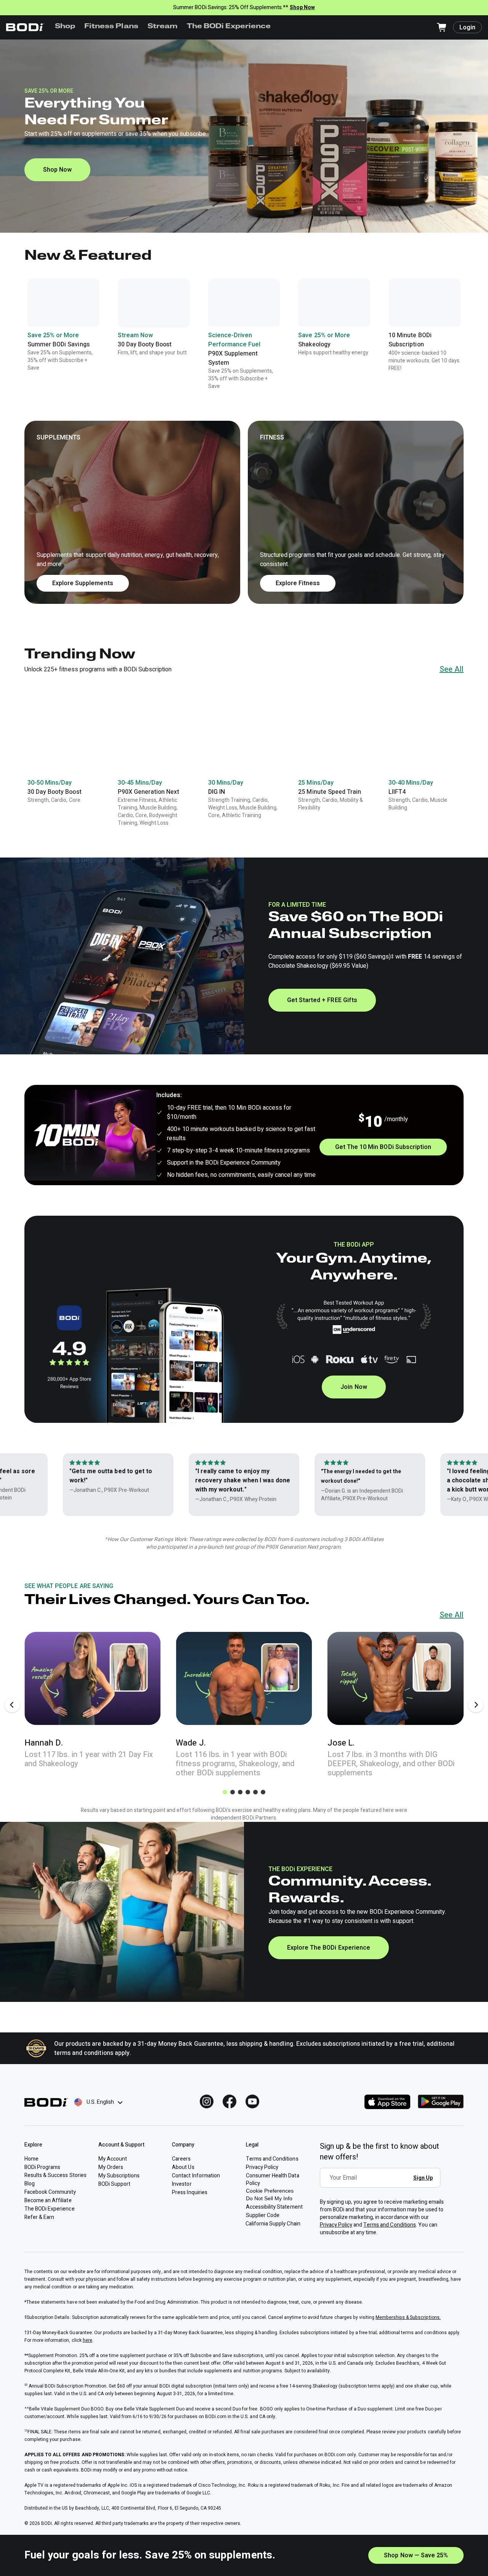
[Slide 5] (255, 1792)
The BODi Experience (229, 27)
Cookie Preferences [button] (270, 2191)
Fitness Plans (111, 27)
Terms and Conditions (390, 2225)
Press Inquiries (189, 2192)
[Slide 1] (225, 1792)
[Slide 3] (240, 1792)
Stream (163, 27)
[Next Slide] (476, 1705)
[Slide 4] (248, 1792)
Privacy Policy (336, 2225)
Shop (65, 27)
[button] (244, 512)
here (87, 2340)
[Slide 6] (263, 1792)
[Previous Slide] (12, 1705)
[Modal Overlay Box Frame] (382, 2183)
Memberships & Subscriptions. (408, 2317)
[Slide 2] (233, 1792)
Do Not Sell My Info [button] (269, 2198)
